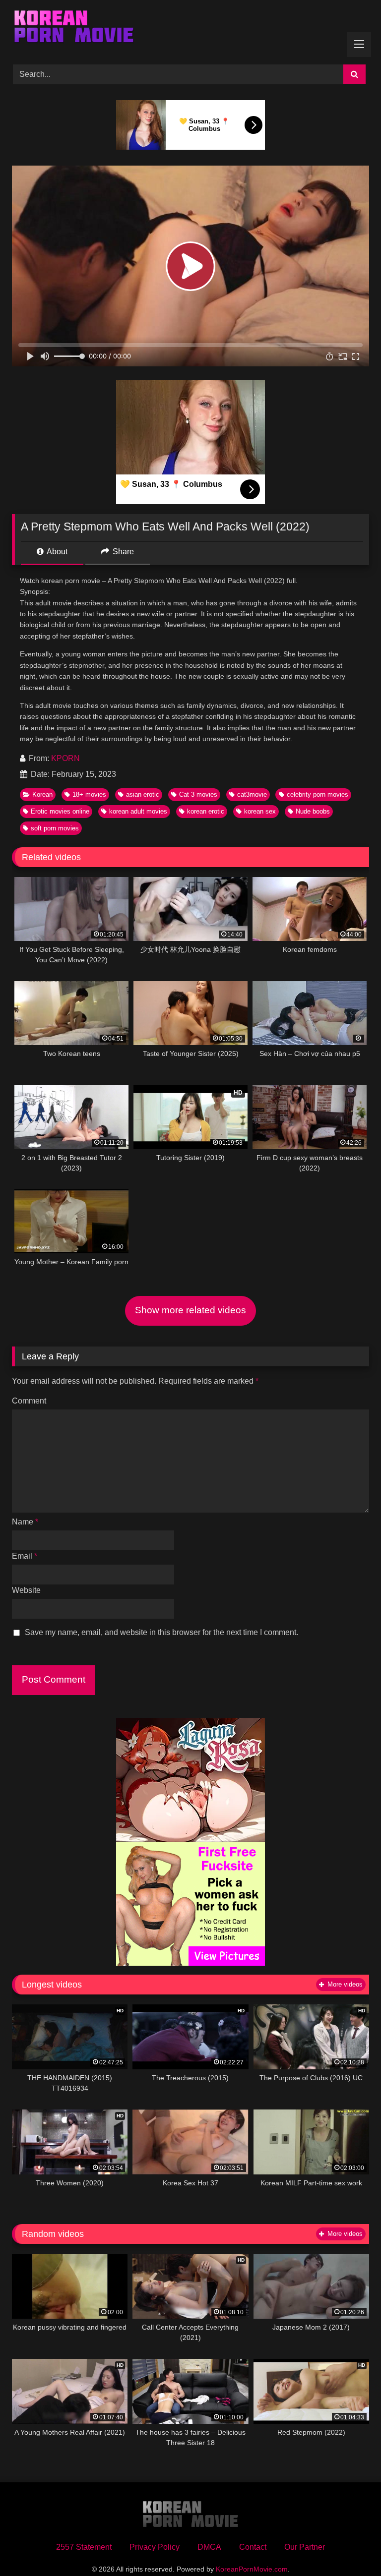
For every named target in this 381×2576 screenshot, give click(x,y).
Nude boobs (313, 811)
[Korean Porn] (190, 29)
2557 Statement (84, 2547)
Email (25, 1556)
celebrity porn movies (317, 794)
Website (26, 1590)
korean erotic (206, 811)
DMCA (209, 2547)
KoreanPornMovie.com (252, 2569)
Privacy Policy (155, 2547)
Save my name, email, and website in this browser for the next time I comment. (161, 1632)
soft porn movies (55, 828)
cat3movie (252, 794)
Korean (42, 794)
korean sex (260, 811)
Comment (29, 1401)
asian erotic (143, 794)
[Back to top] (350, 2547)
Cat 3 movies (198, 794)
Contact (253, 2547)
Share (122, 552)
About (56, 552)
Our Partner (305, 2547)
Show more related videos (190, 1310)
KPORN (65, 758)
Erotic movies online (60, 811)
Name (25, 1522)
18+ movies (89, 794)
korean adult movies (138, 811)
